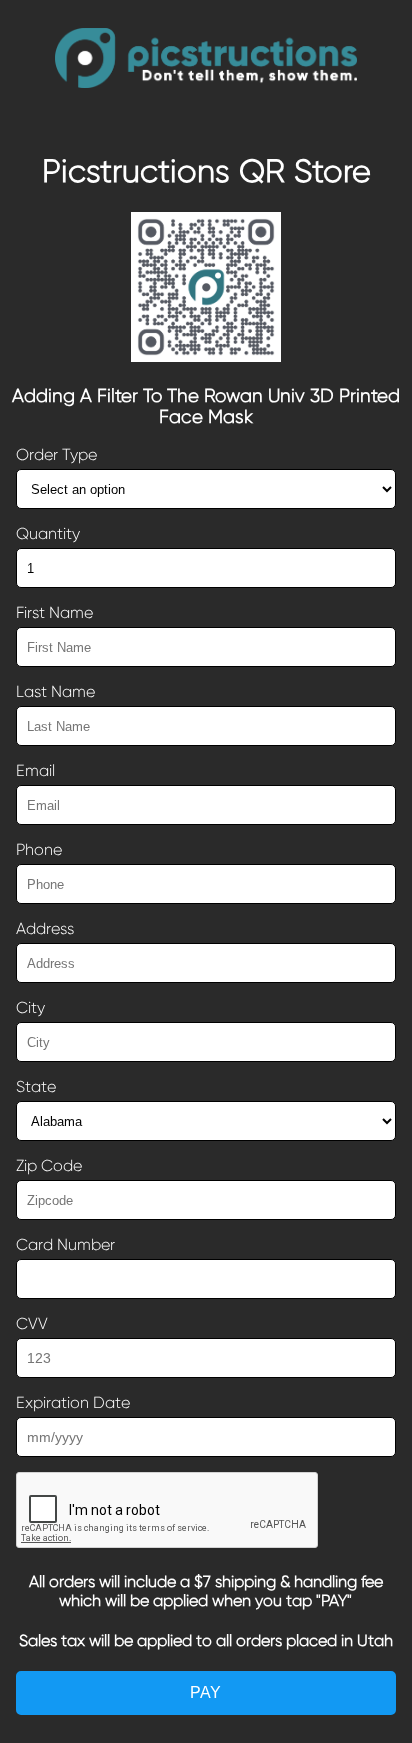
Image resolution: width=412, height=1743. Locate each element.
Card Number (65, 1244)
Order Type (56, 454)
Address (45, 928)
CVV (32, 1323)
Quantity (48, 533)
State (36, 1086)
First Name (54, 612)
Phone (39, 849)
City (30, 1007)
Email (35, 770)
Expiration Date (73, 1402)
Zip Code (49, 1165)
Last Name (55, 691)
